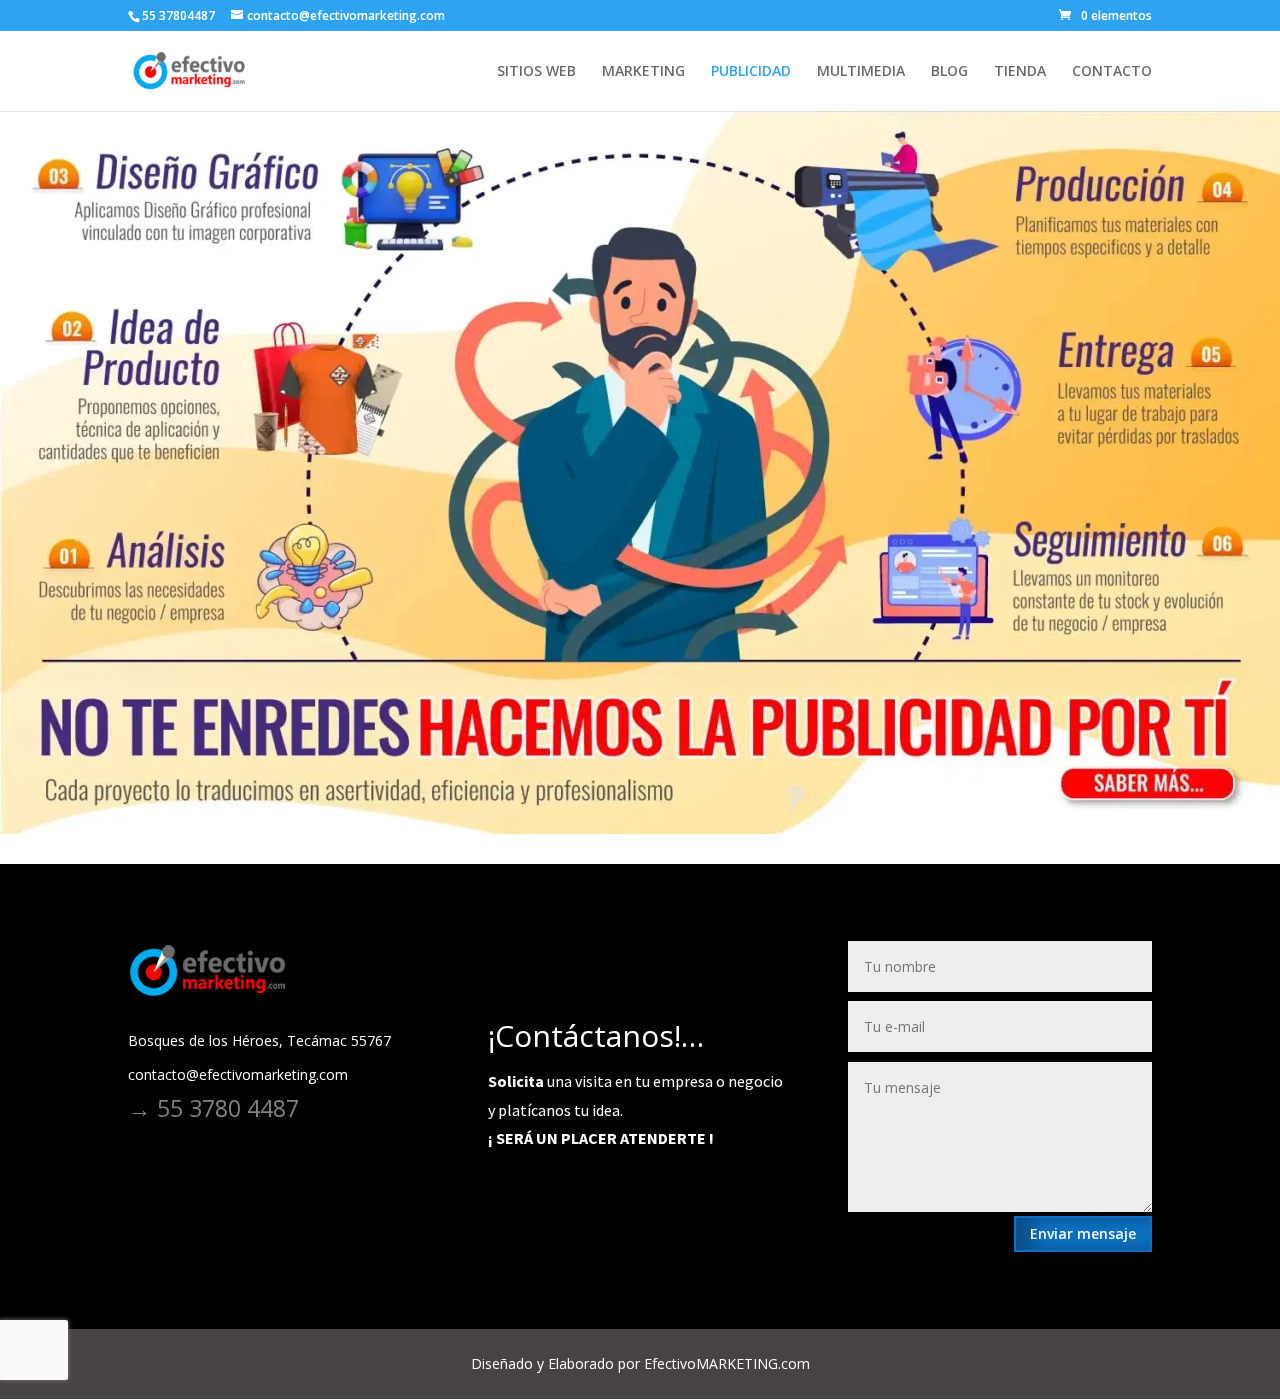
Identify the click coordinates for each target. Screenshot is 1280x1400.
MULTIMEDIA (861, 72)
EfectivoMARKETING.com (727, 1363)
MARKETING (643, 72)
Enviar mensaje (1083, 1233)
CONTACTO (1112, 72)
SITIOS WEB (536, 72)
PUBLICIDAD (751, 72)
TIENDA (1020, 72)
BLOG (949, 72)
